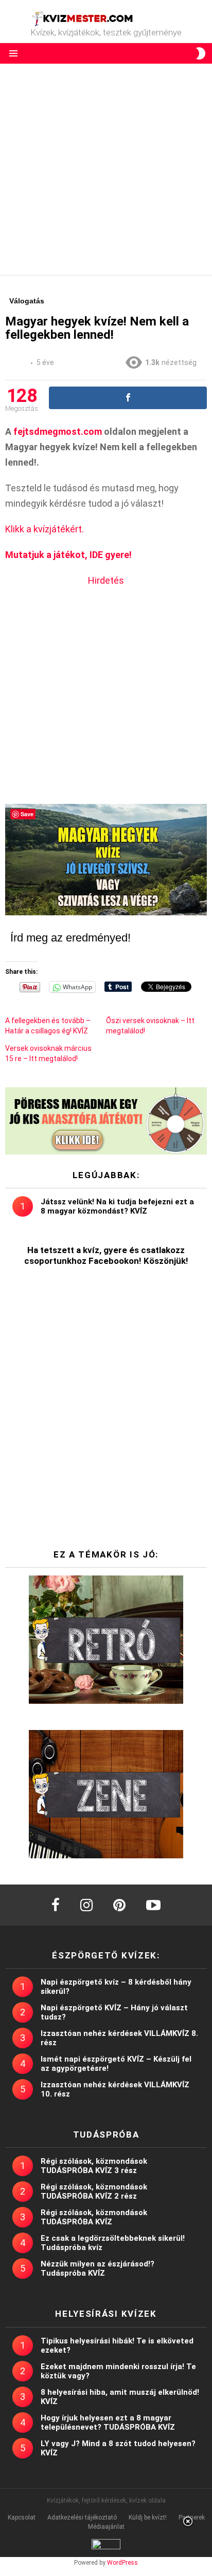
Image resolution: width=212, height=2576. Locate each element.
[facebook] (56, 1905)
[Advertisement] (106, 169)
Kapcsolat (22, 2517)
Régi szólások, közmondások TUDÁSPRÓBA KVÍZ (94, 2217)
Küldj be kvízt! (148, 2517)
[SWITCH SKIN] (201, 53)
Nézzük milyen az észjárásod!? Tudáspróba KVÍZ (98, 2269)
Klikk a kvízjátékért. (45, 529)
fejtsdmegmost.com (58, 431)
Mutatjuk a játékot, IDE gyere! (68, 555)
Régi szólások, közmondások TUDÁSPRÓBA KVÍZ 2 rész (94, 2191)
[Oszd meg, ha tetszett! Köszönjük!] (128, 398)
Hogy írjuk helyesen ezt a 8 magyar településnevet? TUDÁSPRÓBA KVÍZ (108, 2423)
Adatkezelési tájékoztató (82, 2517)
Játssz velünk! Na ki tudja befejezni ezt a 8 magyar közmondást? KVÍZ (117, 1206)
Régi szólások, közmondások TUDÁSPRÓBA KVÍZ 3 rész (94, 2166)
